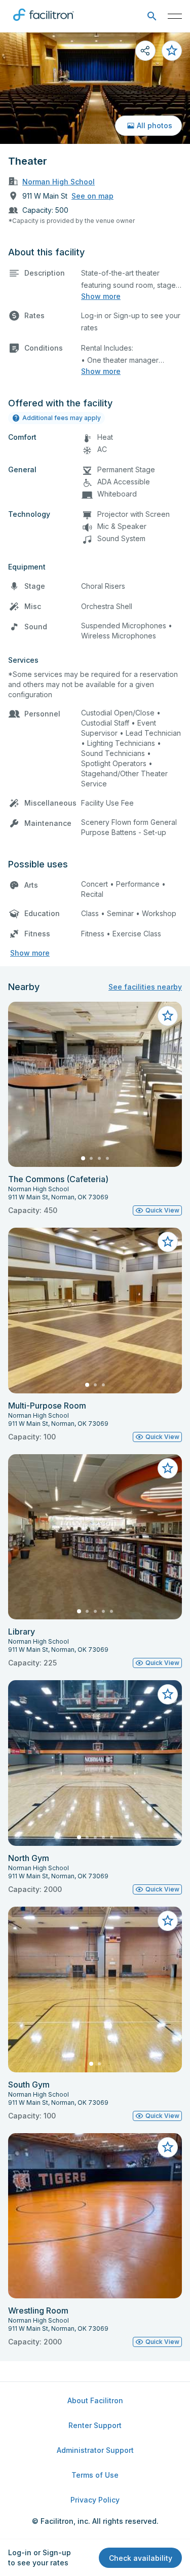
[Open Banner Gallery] (95, 88)
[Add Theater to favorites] (172, 51)
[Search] (152, 16)
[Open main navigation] (175, 16)
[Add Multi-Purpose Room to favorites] (168, 1242)
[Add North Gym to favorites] (168, 1694)
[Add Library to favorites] (168, 1468)
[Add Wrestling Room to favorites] (168, 2147)
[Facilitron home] (44, 23)
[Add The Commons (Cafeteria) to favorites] (168, 1016)
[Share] (145, 51)
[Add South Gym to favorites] (168, 1921)
